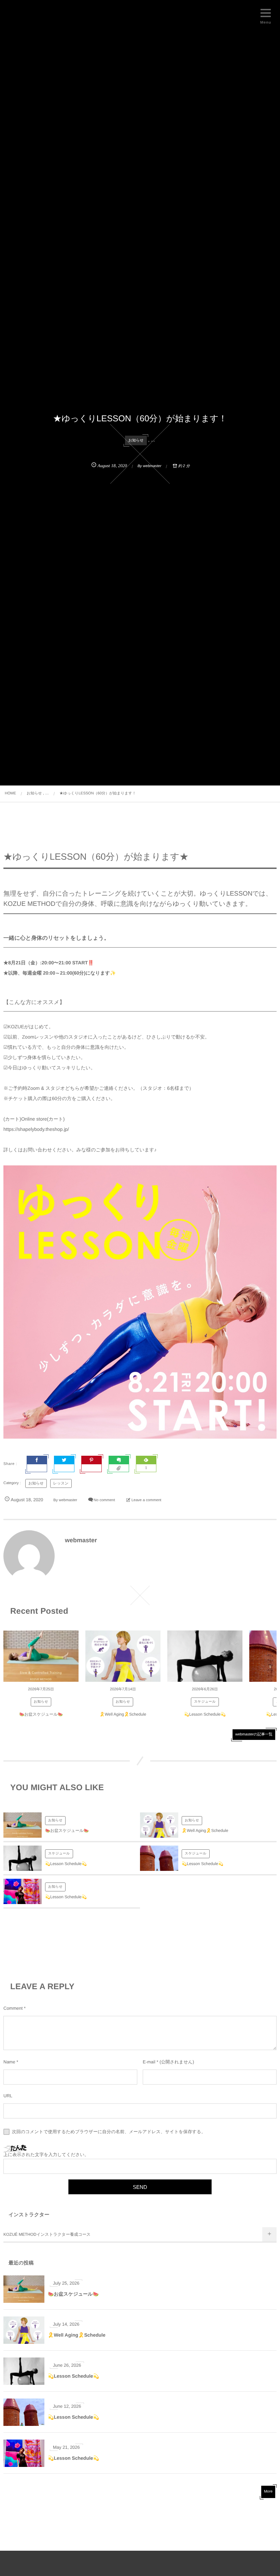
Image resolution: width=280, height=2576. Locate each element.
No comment (104, 1500)
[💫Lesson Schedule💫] (205, 1656)
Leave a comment (146, 1500)
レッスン (61, 1483)
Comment (13, 2008)
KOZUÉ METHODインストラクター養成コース (47, 2234)
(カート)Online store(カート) (34, 1119)
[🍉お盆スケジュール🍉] (41, 1656)
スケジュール (205, 1702)
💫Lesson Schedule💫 (205, 1714)
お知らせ (136, 440)
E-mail (149, 2062)
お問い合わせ (37, 1150)
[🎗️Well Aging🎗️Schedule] (123, 1656)
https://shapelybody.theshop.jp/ (36, 1129)
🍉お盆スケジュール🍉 (41, 1714)
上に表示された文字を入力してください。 (46, 2155)
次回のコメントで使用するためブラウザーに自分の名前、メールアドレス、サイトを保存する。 (109, 2132)
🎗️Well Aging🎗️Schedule (123, 1714)
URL (8, 2096)
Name (9, 2062)
